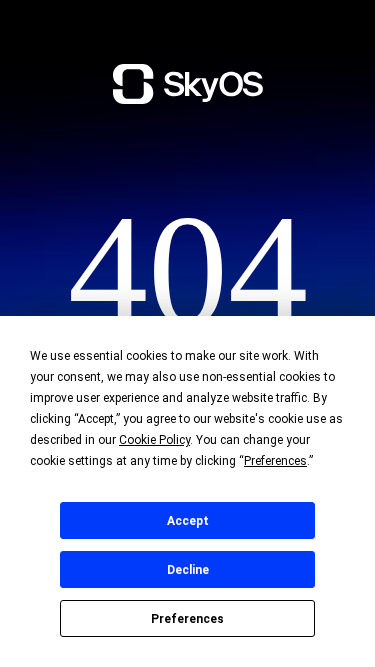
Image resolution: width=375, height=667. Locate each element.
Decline (188, 570)
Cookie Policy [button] (154, 440)
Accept (188, 521)
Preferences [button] (275, 461)
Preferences (187, 619)
